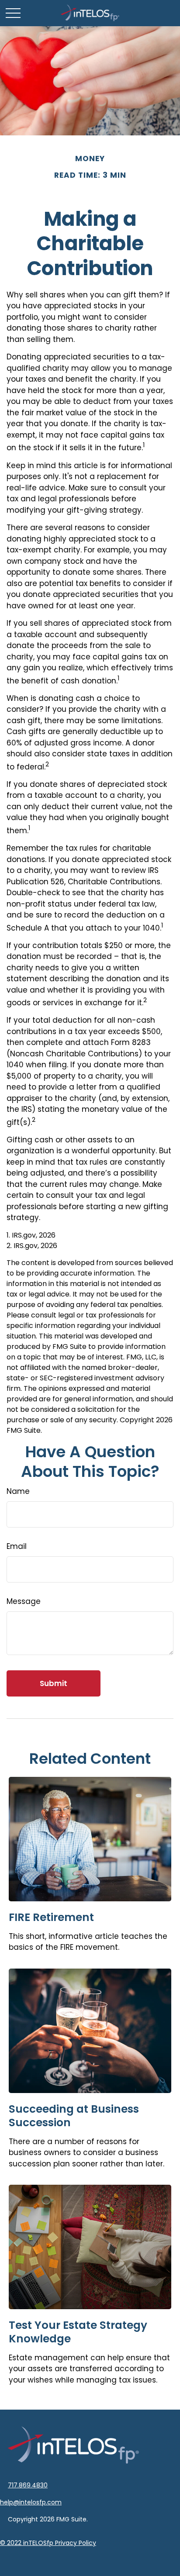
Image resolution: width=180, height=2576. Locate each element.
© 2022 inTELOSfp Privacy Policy (48, 2543)
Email (17, 1546)
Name (18, 1491)
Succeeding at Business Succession (74, 2116)
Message (24, 1601)
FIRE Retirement (51, 1917)
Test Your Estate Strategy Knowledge (78, 2332)
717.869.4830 (28, 2485)
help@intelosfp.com (31, 2502)
